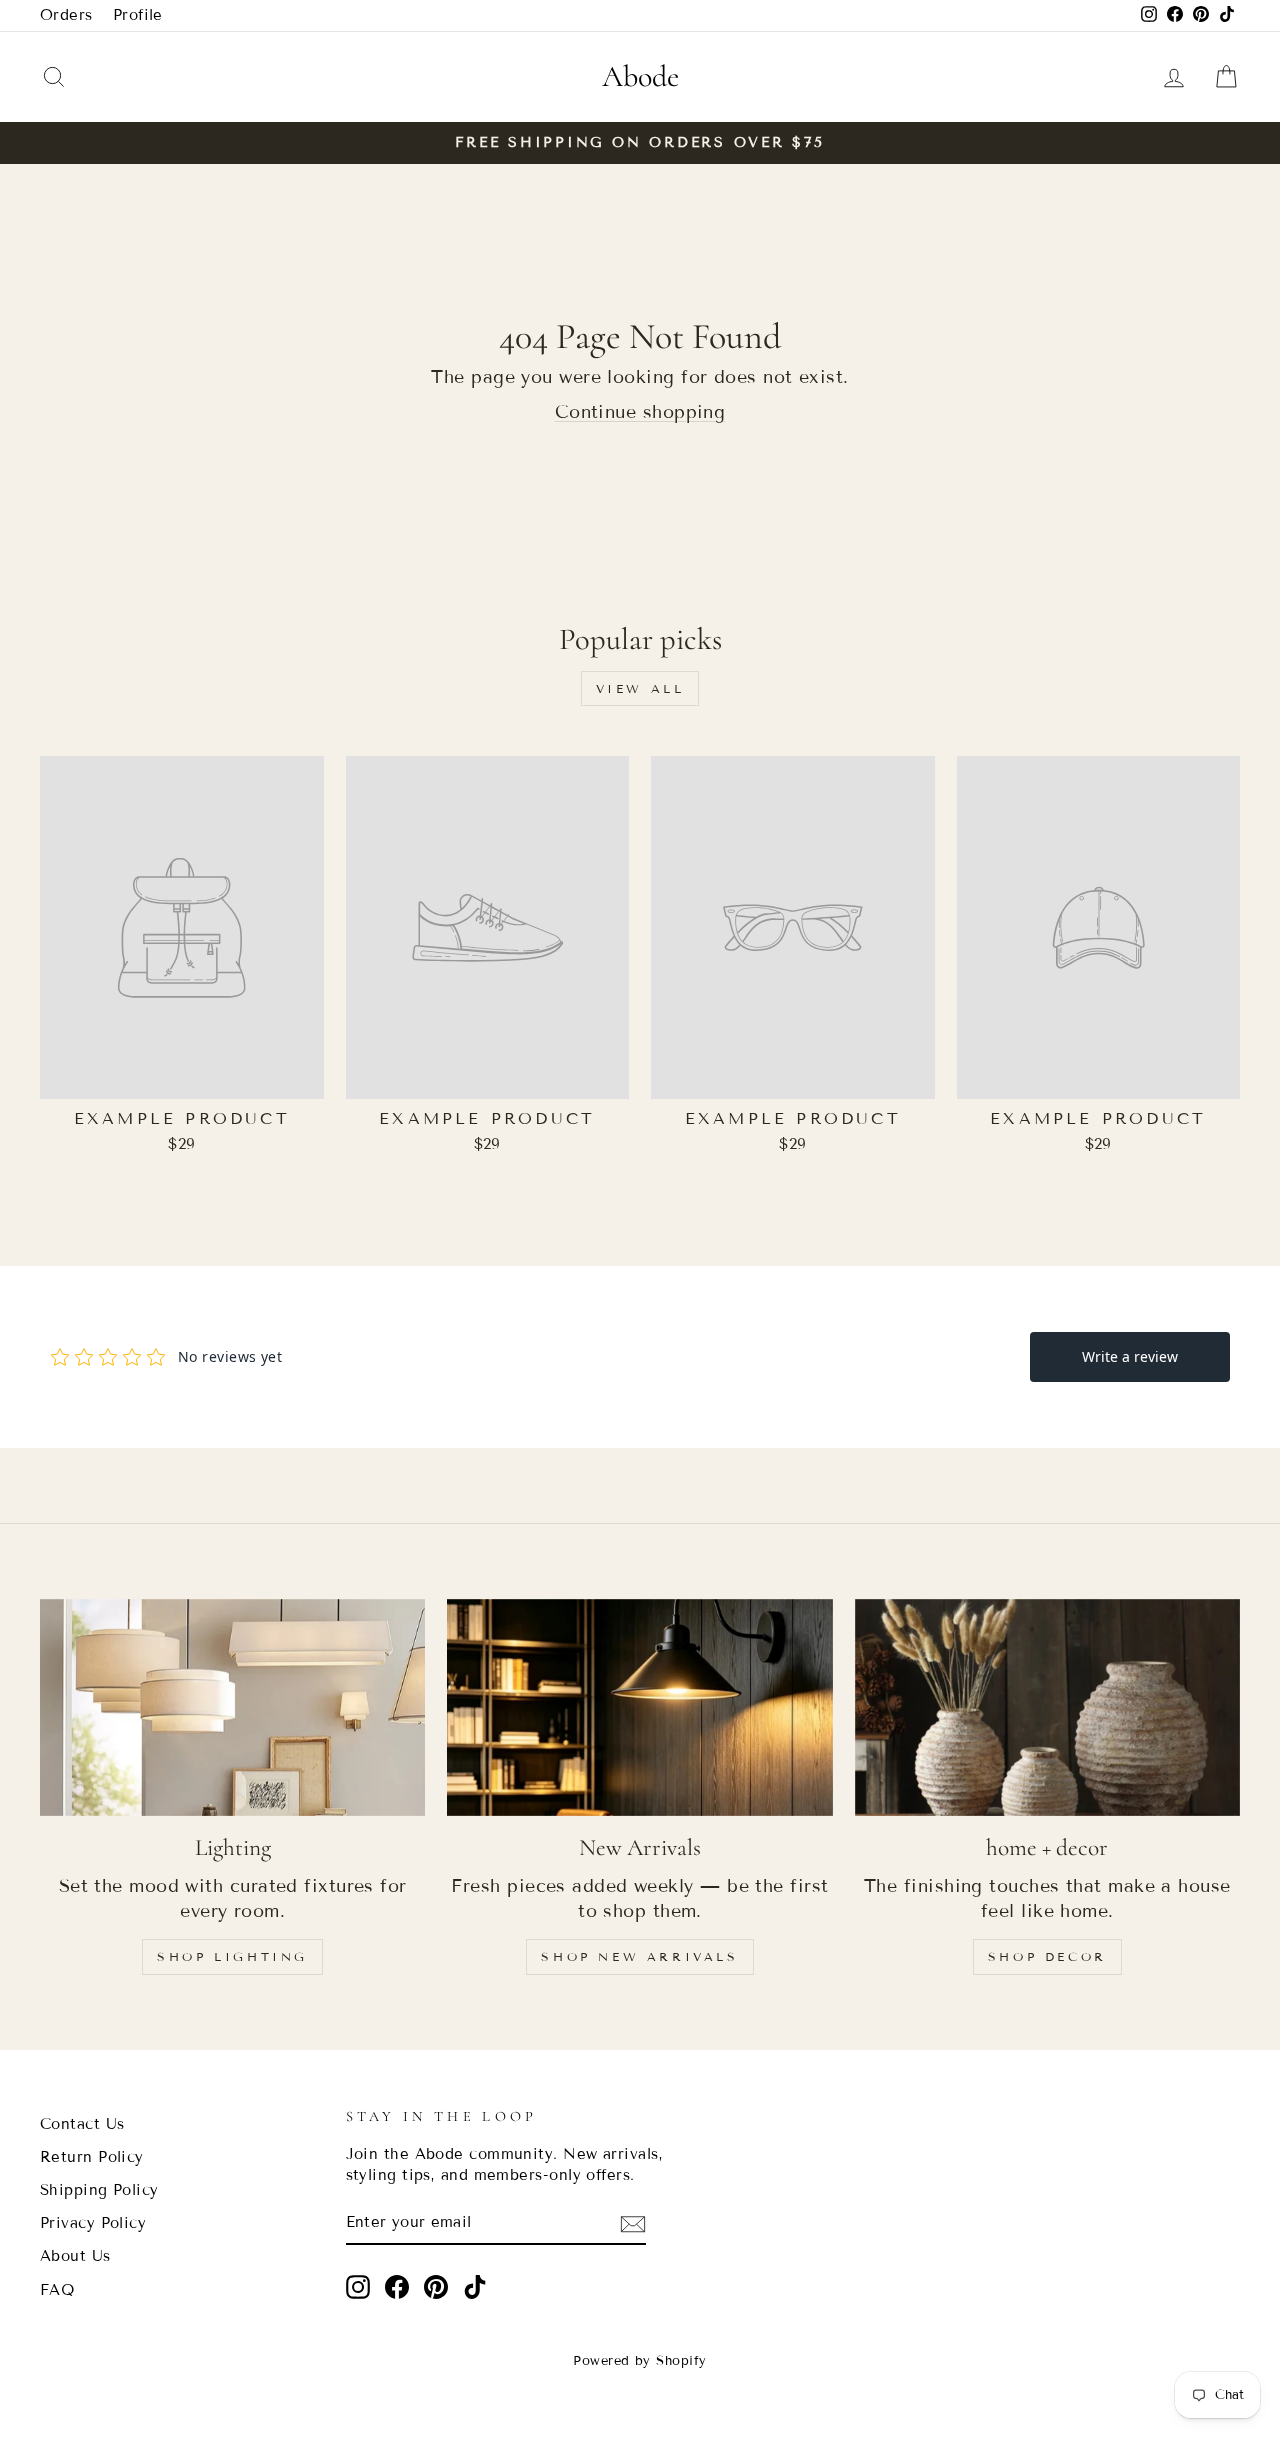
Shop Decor (1047, 1956)
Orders (66, 15)
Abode (640, 76)
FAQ (57, 2290)
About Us (75, 2256)
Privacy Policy (93, 2223)
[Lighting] (232, 1707)
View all (640, 688)
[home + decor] (1047, 1707)
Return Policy (92, 2157)
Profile (138, 15)
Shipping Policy (99, 2190)
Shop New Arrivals (639, 1956)
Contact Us (82, 2124)
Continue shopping (640, 412)
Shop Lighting (232, 1956)
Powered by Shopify (639, 2361)
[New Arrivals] (639, 1707)
